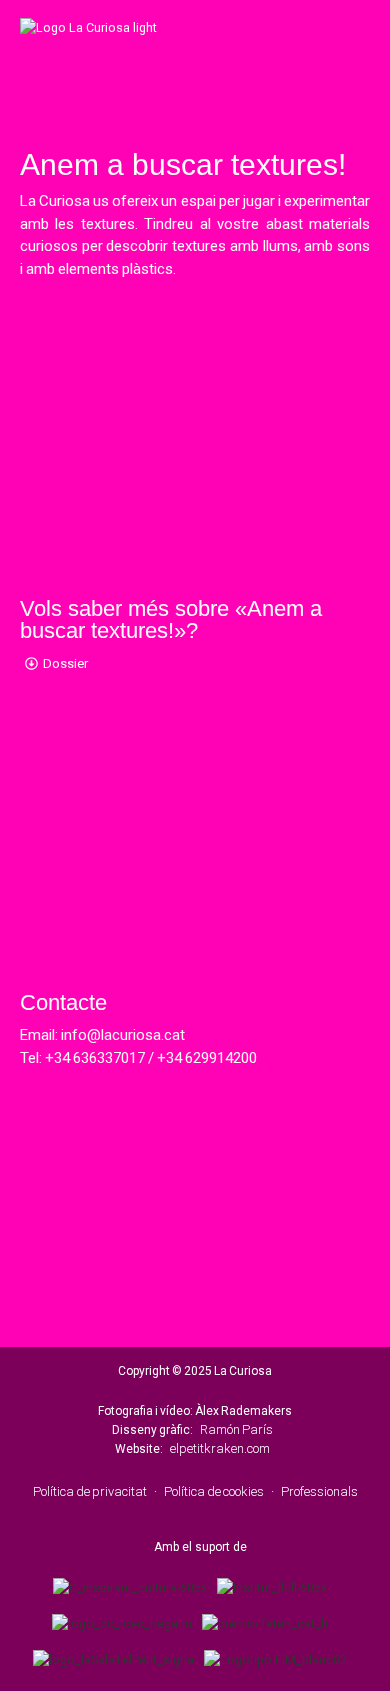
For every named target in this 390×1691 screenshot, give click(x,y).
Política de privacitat (90, 1491)
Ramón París (236, 1429)
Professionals (319, 1491)
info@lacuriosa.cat (123, 1035)
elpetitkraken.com (220, 1448)
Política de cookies (214, 1491)
